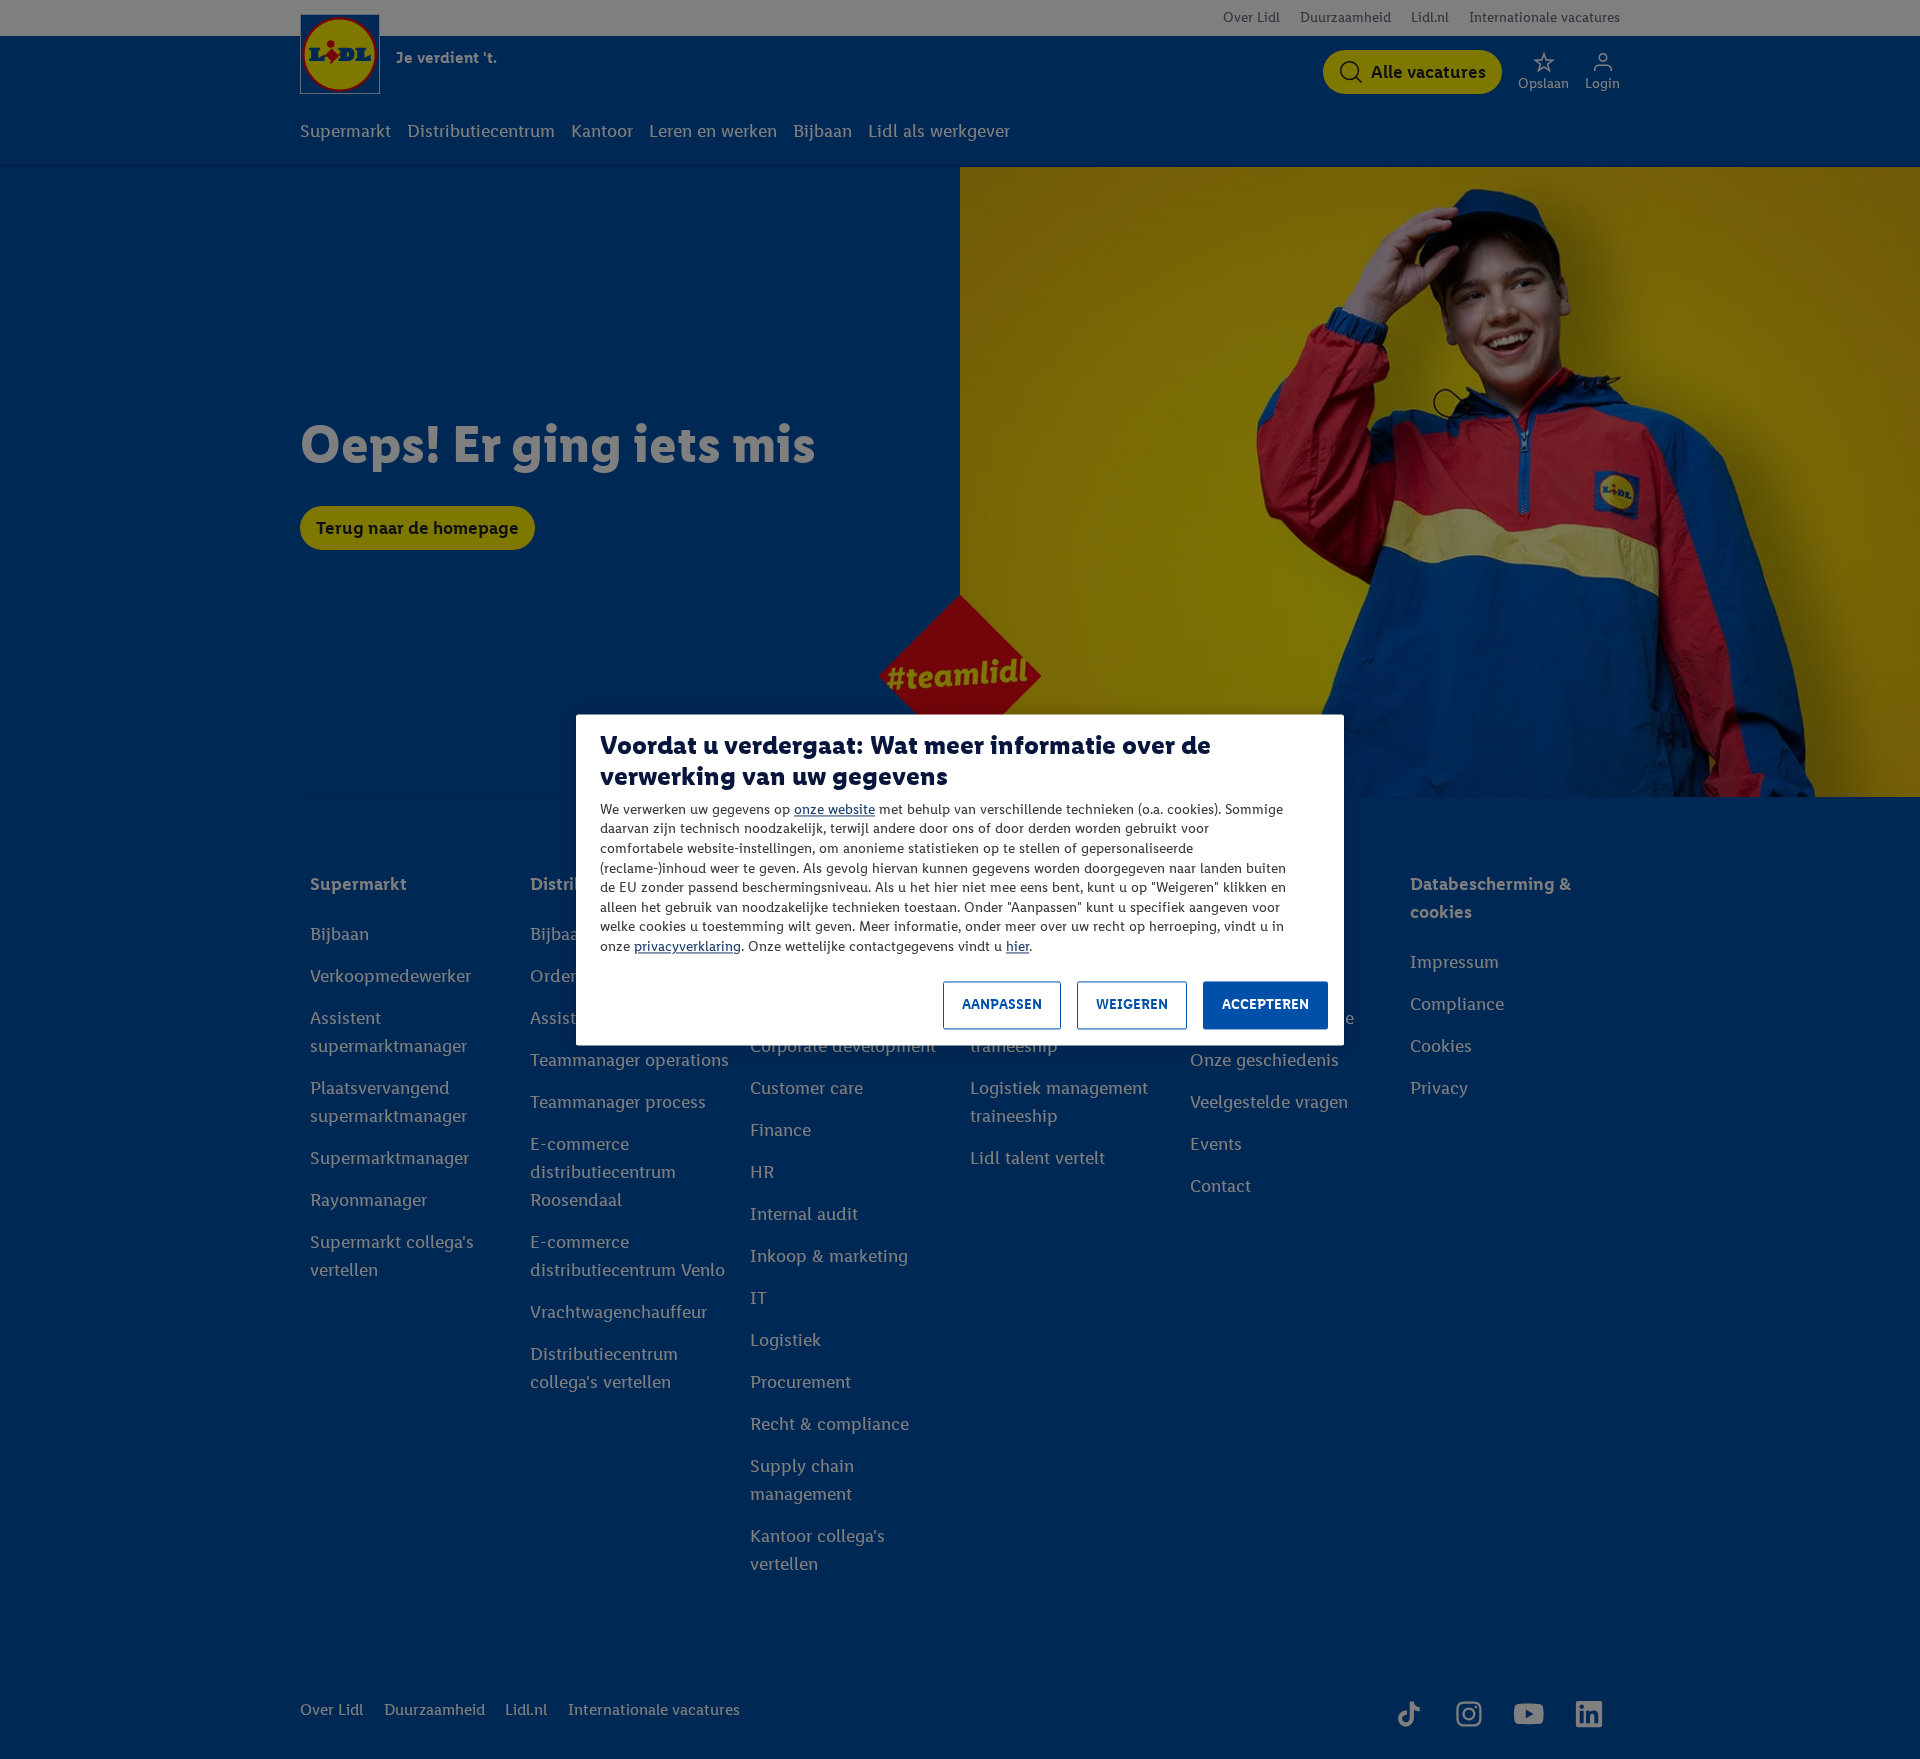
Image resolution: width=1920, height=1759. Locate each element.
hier (1017, 946)
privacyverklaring (687, 946)
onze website (834, 809)
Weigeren (1132, 1005)
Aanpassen (1002, 1005)
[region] (960, 879)
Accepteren (1265, 1005)
